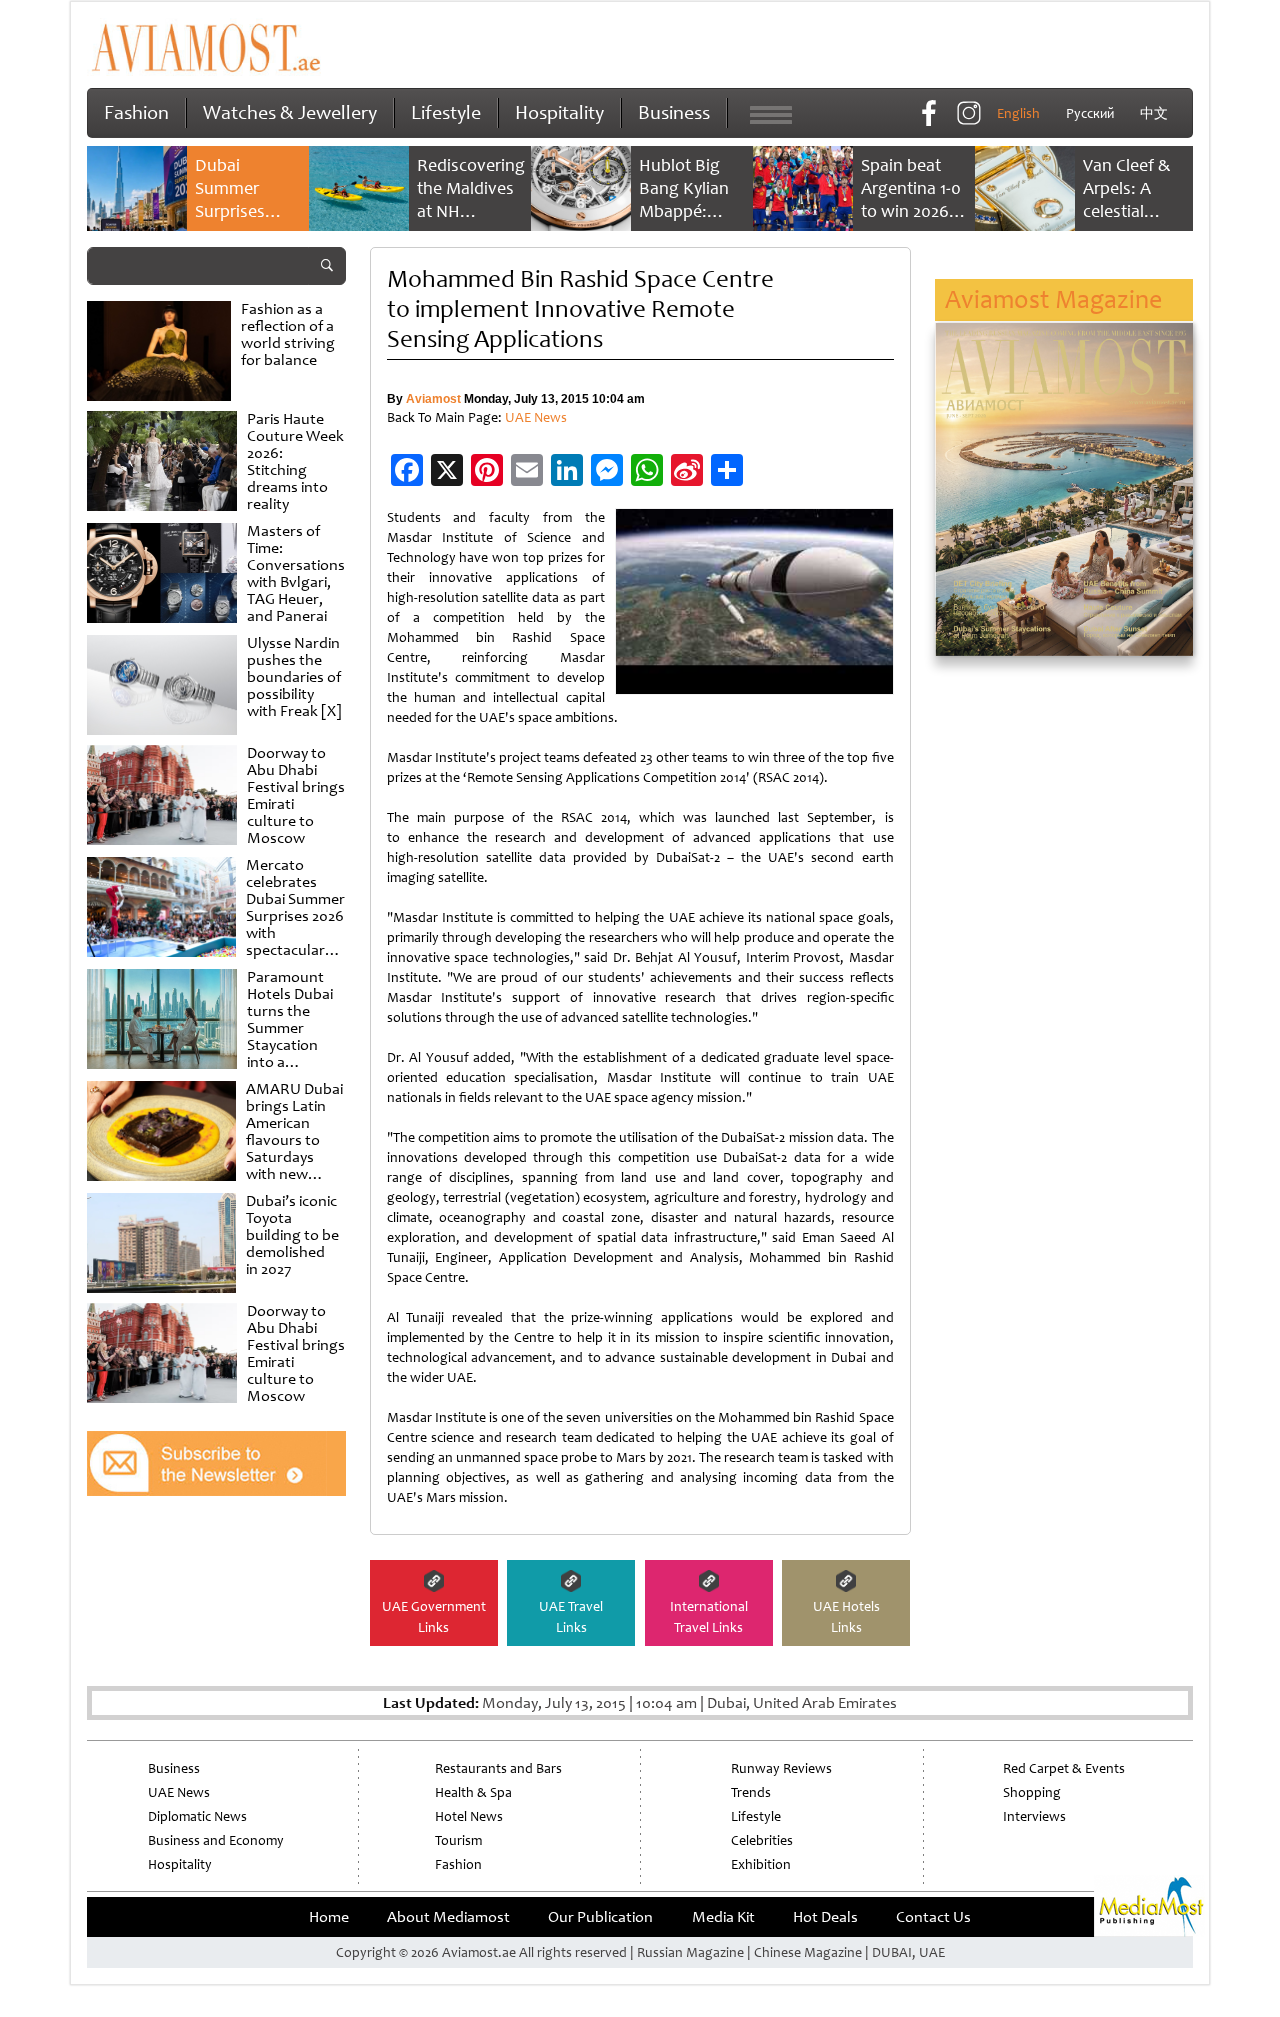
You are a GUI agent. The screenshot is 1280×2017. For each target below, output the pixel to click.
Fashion (136, 112)
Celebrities (762, 1840)
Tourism (458, 1840)
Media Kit (723, 1917)
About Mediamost (448, 1917)
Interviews (1034, 1816)
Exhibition (761, 1864)
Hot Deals (825, 1917)
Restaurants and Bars (498, 1768)
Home (329, 1917)
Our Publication (600, 1917)
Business (674, 112)
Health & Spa (473, 1792)
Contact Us (933, 1917)
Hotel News (469, 1816)
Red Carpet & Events (1064, 1768)
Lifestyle (446, 112)
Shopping (1032, 1792)
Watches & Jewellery (290, 112)
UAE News (536, 417)
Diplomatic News (197, 1816)
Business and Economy (216, 1840)
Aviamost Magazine (1053, 299)
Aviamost (433, 399)
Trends (751, 1792)
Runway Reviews (781, 1768)
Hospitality (559, 112)
